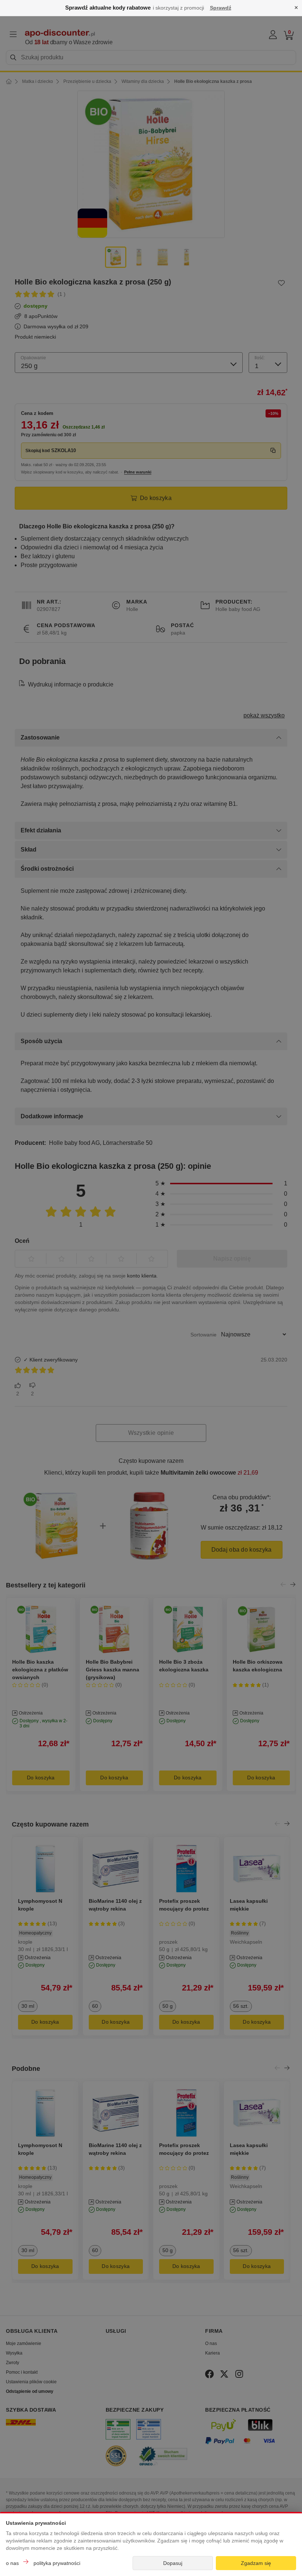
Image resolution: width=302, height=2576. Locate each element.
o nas (12, 2563)
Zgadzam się (256, 2563)
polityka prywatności (57, 2563)
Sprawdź (221, 8)
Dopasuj (173, 2563)
